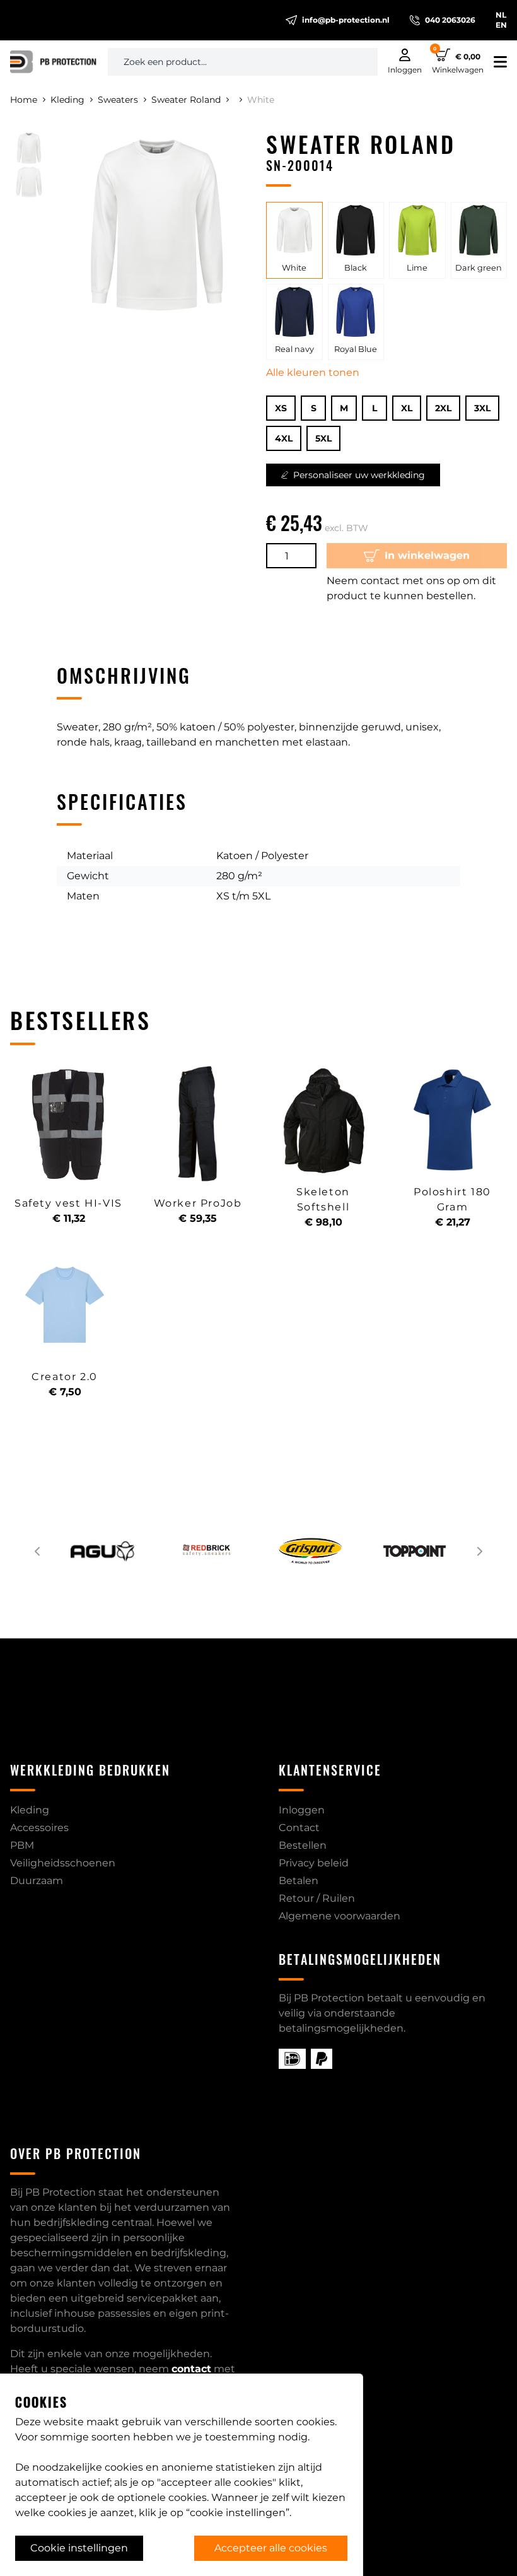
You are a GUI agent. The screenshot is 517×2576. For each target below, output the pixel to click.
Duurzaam (37, 1881)
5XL (323, 438)
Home (24, 100)
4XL (284, 438)
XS (281, 408)
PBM (22, 1845)
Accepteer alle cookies (271, 2548)
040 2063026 (450, 20)
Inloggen (302, 1810)
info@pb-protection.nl (346, 20)
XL (407, 408)
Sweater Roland (186, 100)
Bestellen (303, 1845)
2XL (443, 408)
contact (191, 2369)
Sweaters (118, 100)
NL (501, 15)
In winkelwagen (427, 555)
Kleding (67, 100)
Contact (299, 1828)
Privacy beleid (314, 1863)
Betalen (299, 1881)
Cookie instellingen (79, 2548)
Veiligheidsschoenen (63, 1863)
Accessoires (39, 1828)
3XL (482, 408)
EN (501, 25)
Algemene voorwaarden (340, 1916)
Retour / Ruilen (317, 1898)
